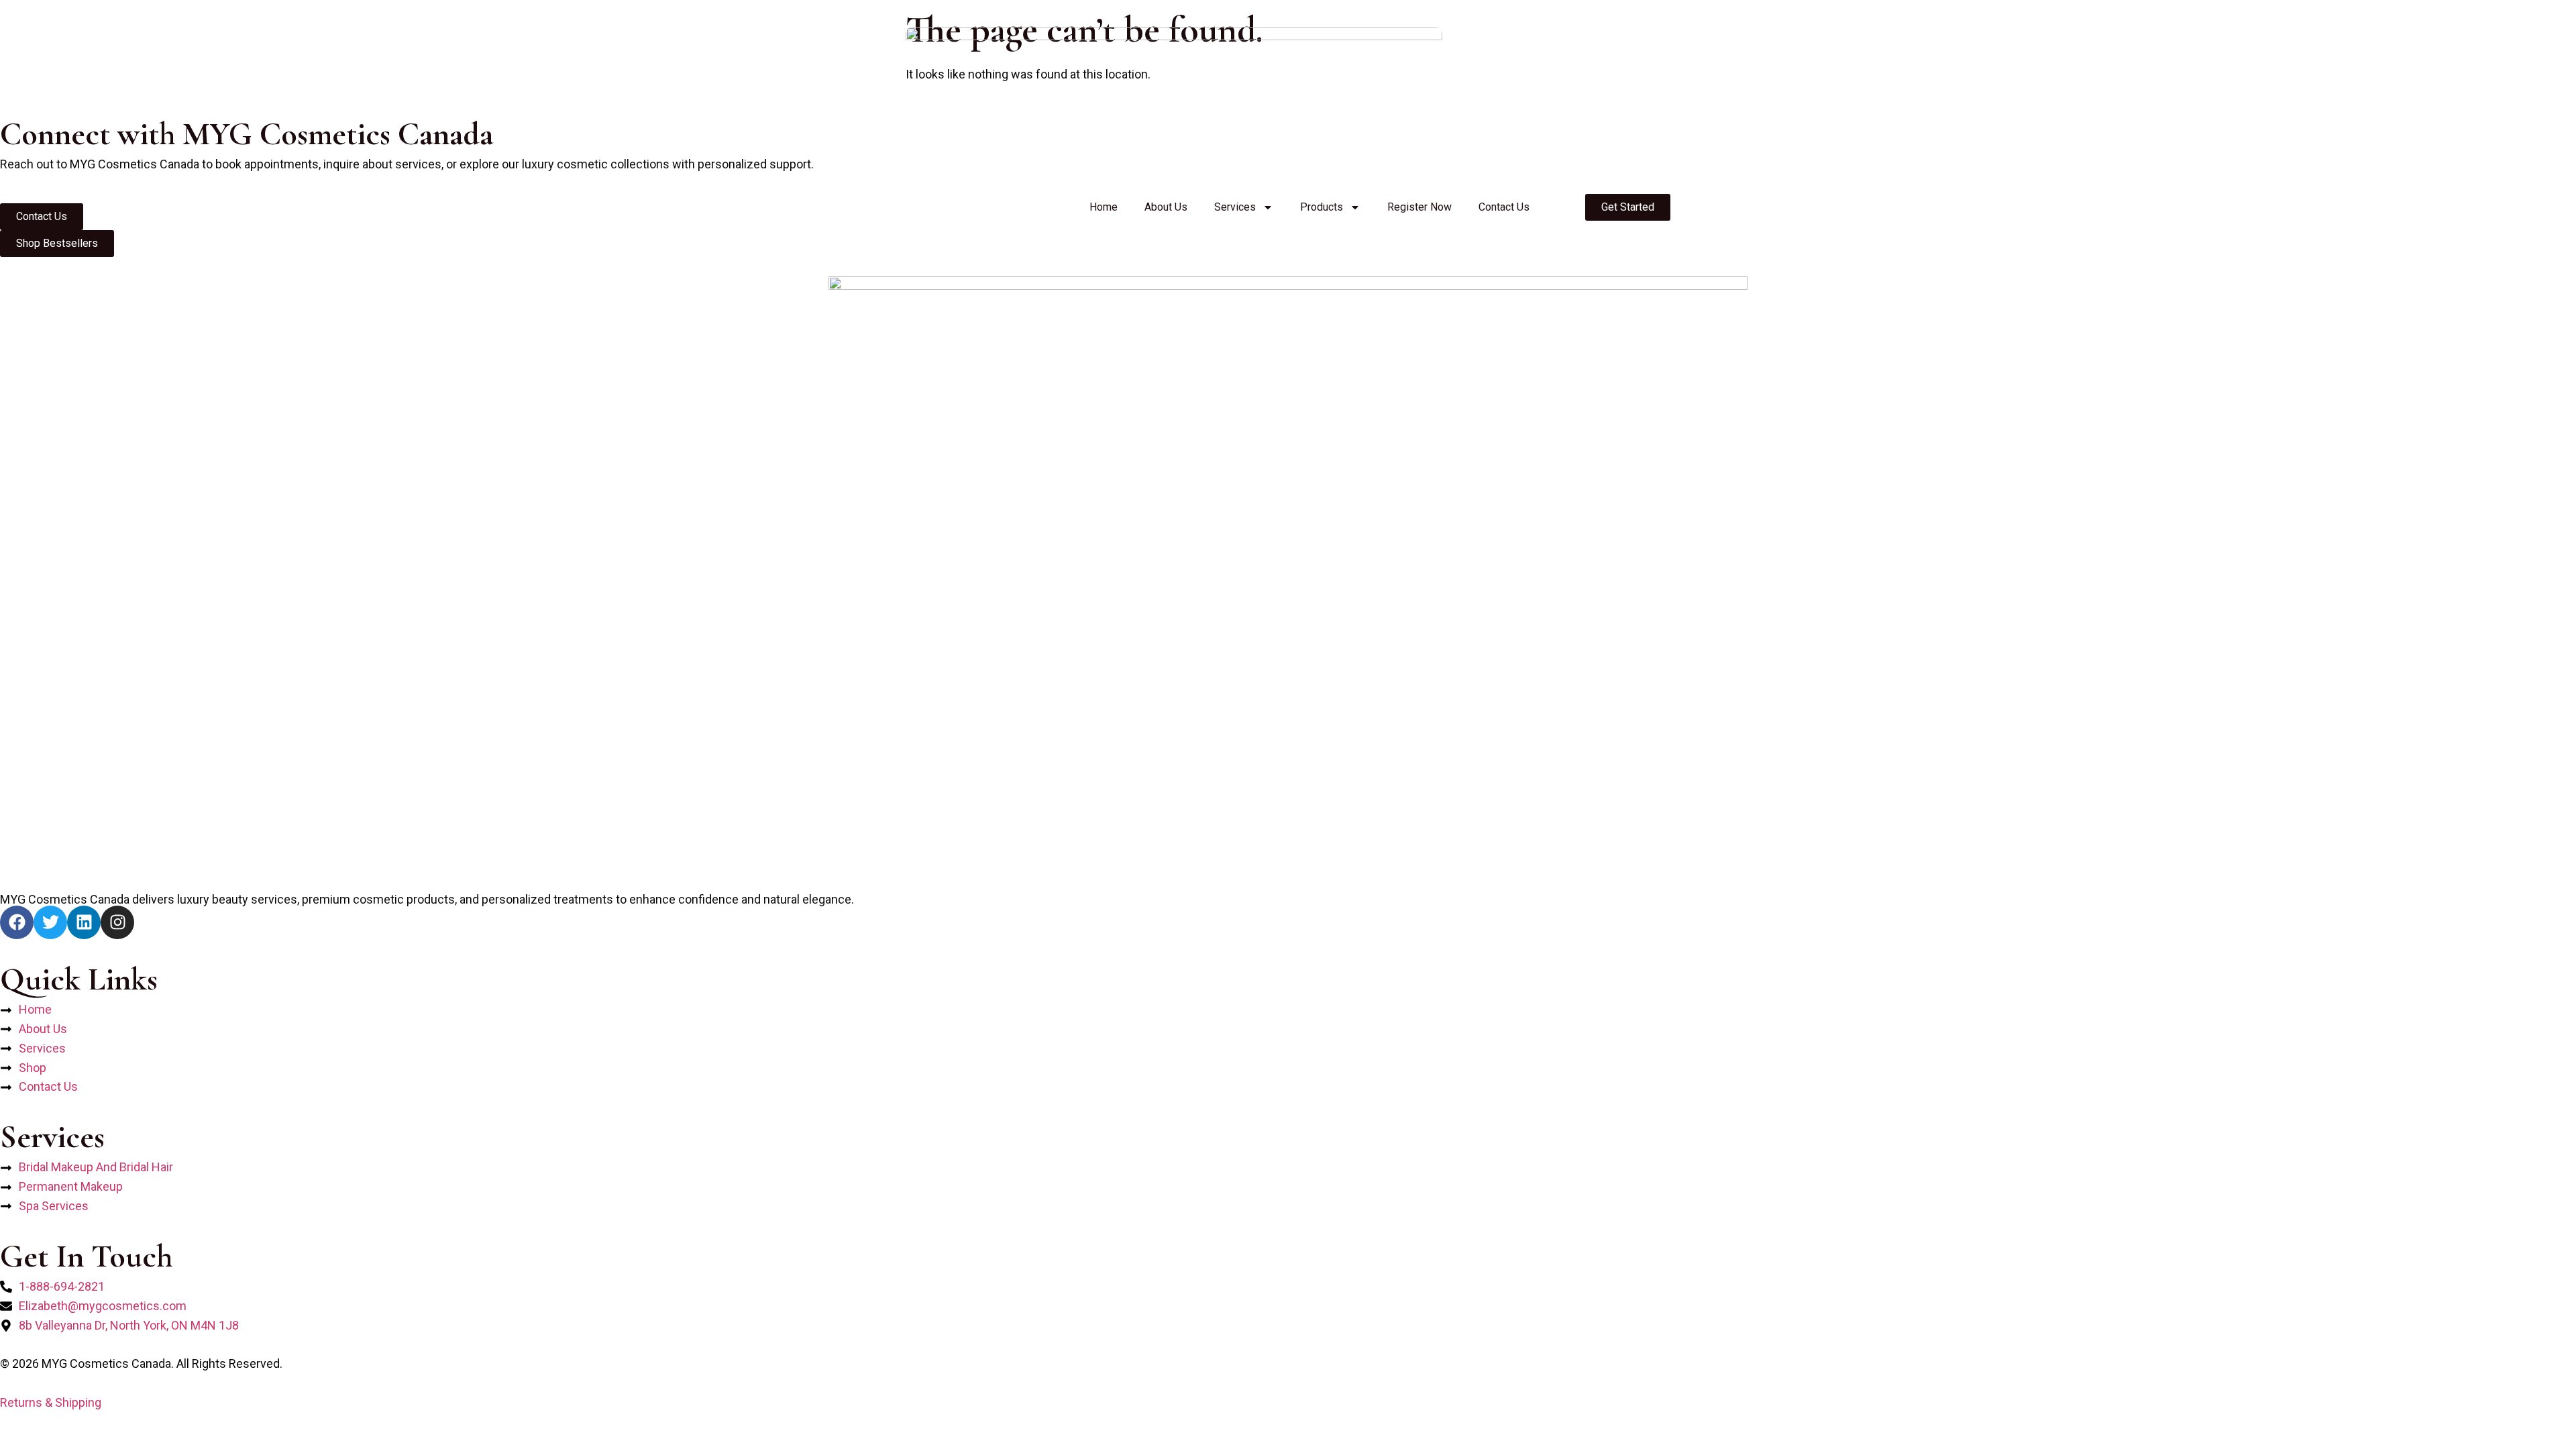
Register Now (1419, 207)
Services (1235, 207)
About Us (1166, 207)
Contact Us (1504, 207)
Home (1104, 207)
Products (1322, 207)
